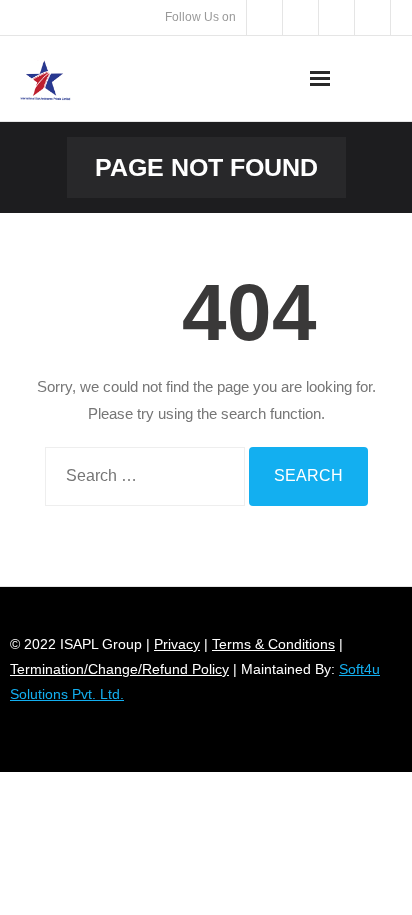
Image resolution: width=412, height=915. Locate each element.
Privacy (177, 644)
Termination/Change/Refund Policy (119, 669)
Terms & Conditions (273, 644)
